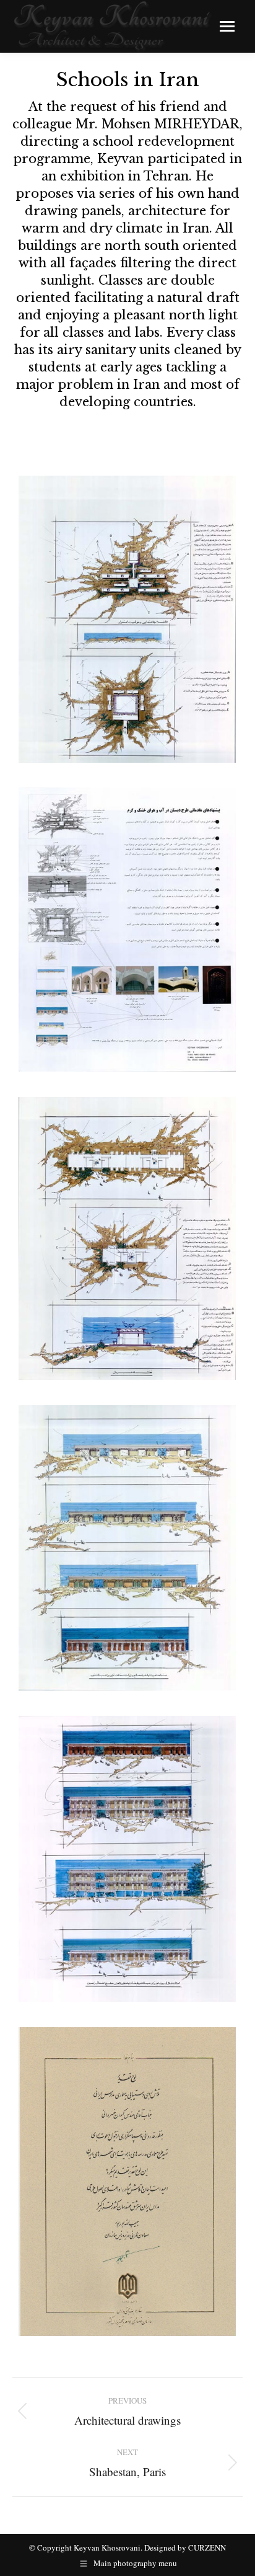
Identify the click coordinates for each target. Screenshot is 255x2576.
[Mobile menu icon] (227, 26)
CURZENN (207, 2547)
